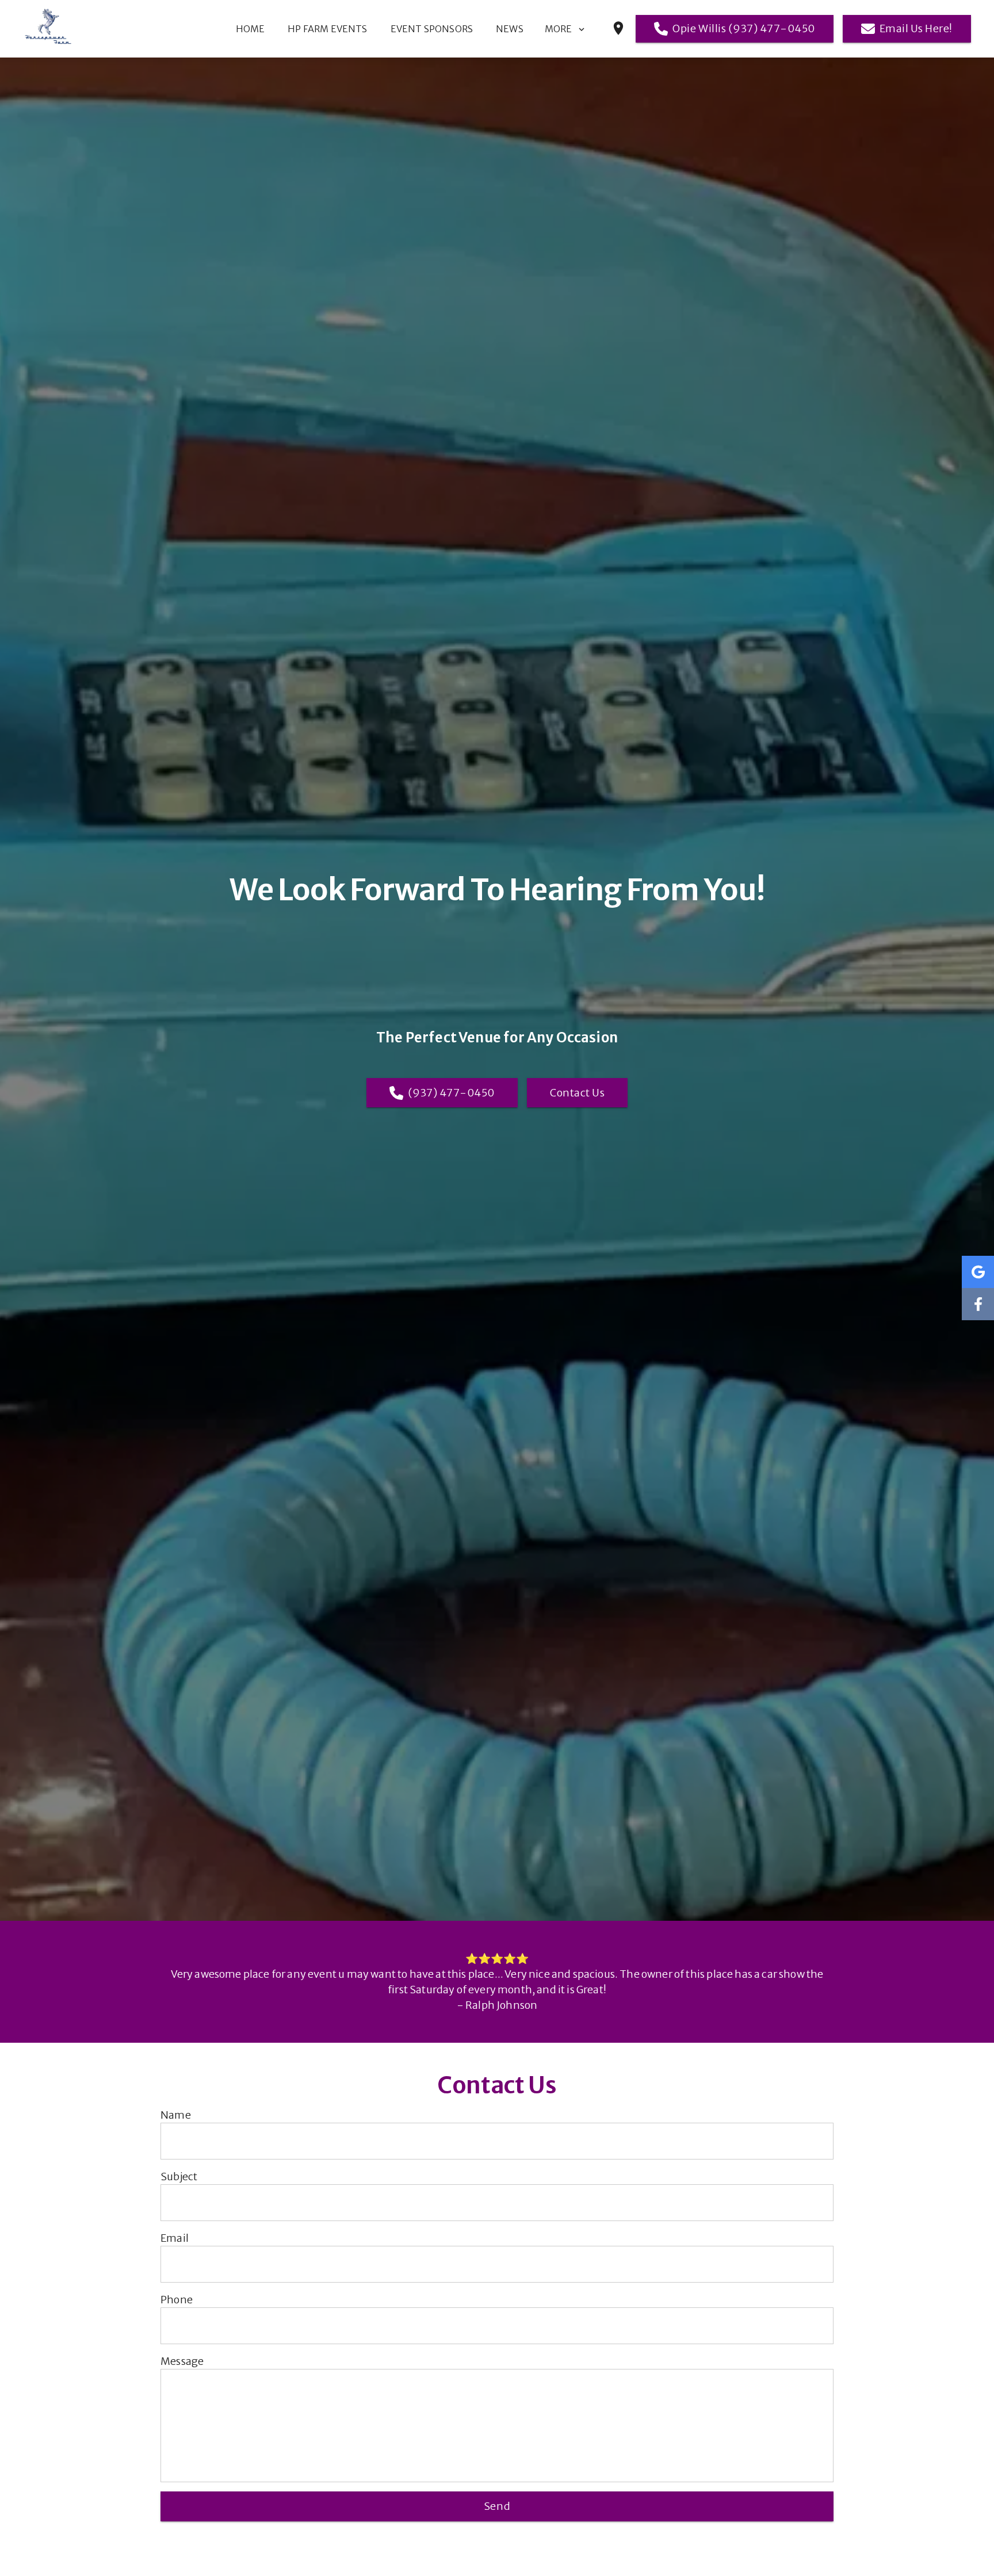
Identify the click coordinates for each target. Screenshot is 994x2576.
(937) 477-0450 (451, 1093)
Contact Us (577, 1093)
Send (497, 2506)
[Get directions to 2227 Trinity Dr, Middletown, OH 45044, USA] (618, 33)
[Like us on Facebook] (978, 1304)
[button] (573, 28)
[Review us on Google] (978, 1272)
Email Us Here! (916, 28)
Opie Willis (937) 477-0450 (743, 28)
